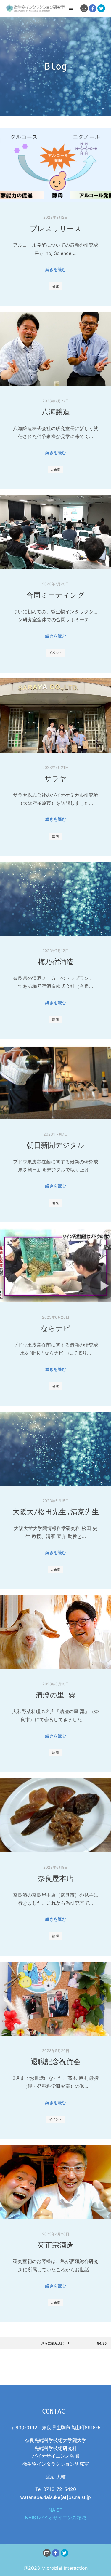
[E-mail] (84, 8)
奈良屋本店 (56, 1879)
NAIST (55, 2510)
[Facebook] (93, 8)
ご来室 (55, 469)
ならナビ (56, 1328)
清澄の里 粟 (55, 1695)
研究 (56, 286)
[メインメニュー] (71, 8)
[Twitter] (101, 8)
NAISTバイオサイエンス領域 (55, 2518)
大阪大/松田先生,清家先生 (56, 1512)
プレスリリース (56, 229)
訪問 (56, 836)
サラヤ (55, 779)
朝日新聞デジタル (56, 1145)
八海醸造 (56, 412)
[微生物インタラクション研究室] (36, 8)
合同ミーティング (55, 595)
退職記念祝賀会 (56, 2062)
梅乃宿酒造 (56, 962)
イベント (56, 653)
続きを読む (56, 269)
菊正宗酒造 (56, 2245)
